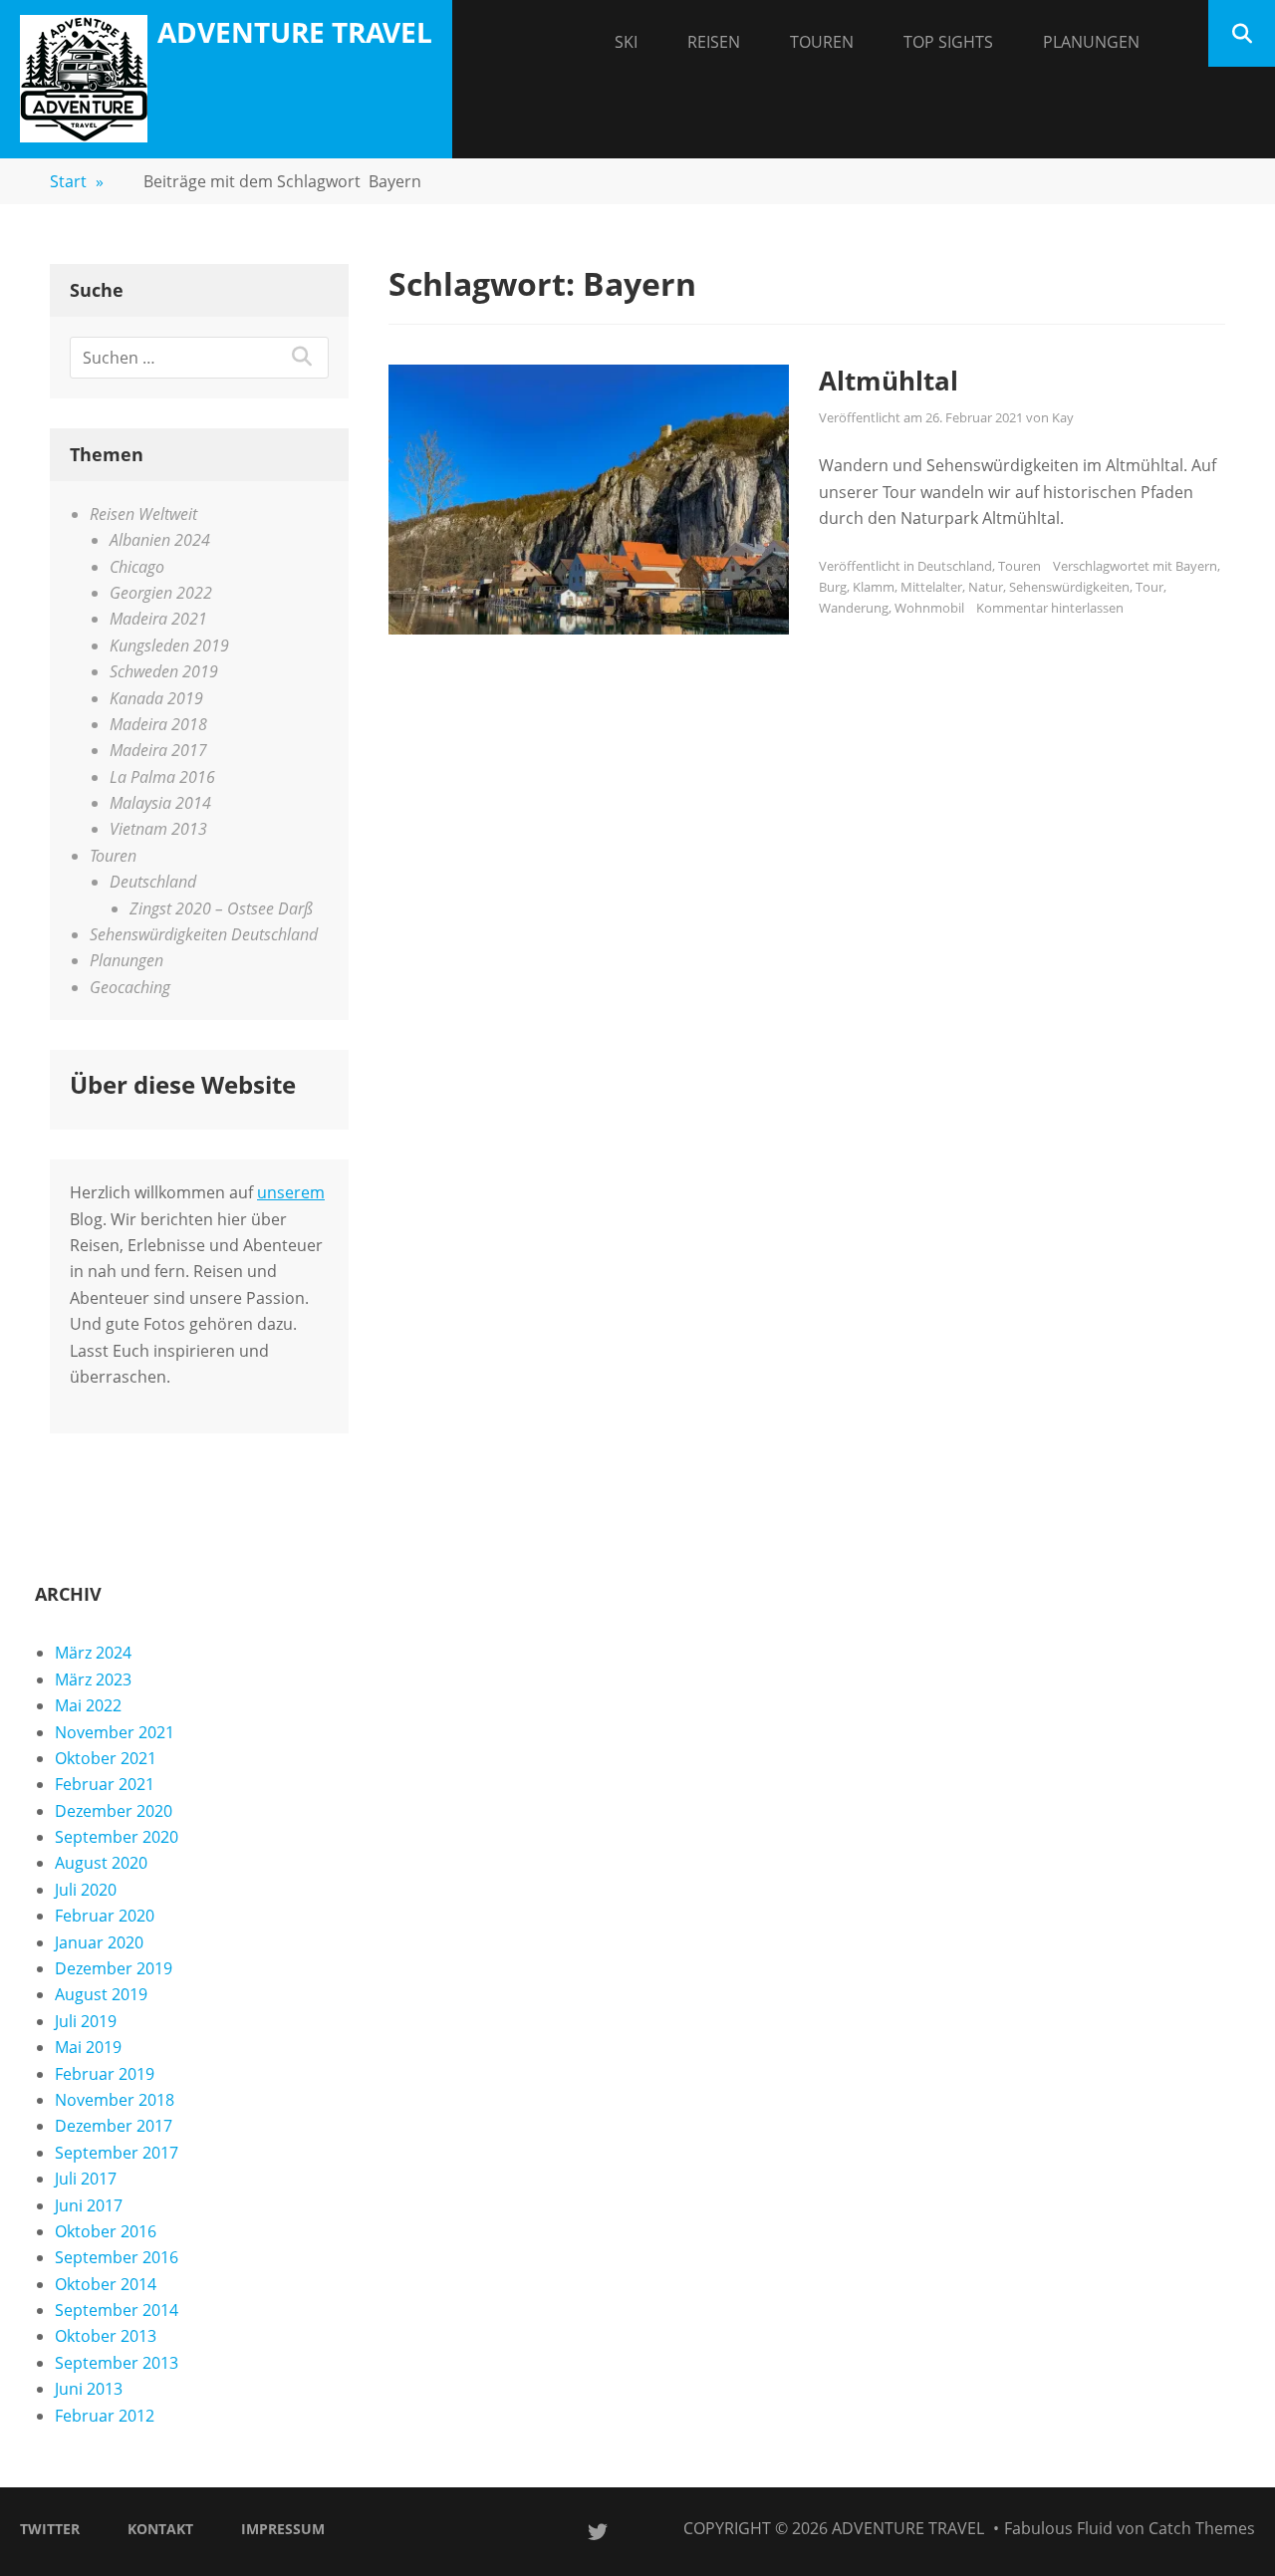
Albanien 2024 (160, 540)
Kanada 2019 (156, 698)
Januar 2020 (99, 1942)
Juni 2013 (89, 2389)
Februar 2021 (105, 1784)
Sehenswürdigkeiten (1069, 587)
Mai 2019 (88, 2047)
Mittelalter (931, 587)
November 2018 (115, 2100)
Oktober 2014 (106, 2284)
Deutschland (955, 566)
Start (77, 181)
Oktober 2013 (106, 2336)
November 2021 (115, 1732)
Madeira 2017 (158, 750)
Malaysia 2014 (160, 803)
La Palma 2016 (162, 777)
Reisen (714, 42)
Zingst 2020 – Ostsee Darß (221, 908)
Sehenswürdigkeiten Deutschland (204, 934)
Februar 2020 (105, 1916)
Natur (986, 587)
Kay (1063, 417)
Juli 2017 (86, 2179)
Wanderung (854, 608)
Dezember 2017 (114, 2126)
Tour (1149, 587)
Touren (822, 42)
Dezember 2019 (114, 1968)
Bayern (1196, 566)
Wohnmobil (929, 608)
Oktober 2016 (106, 2231)
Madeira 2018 (158, 724)
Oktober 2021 (106, 1758)
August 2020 (101, 1863)
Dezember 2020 (114, 1811)
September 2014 (117, 2310)
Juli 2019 (86, 2021)
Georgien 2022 (161, 593)
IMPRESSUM (283, 2529)
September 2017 (117, 2153)
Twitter (50, 2529)
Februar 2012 (105, 2416)
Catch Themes (1202, 2528)
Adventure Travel (295, 32)
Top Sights (948, 42)
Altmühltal (889, 381)
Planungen (1091, 42)
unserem (291, 1192)
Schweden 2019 (164, 671)
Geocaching (130, 987)
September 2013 (117, 2363)
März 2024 (93, 1653)
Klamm (874, 587)
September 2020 (117, 1837)
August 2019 (101, 1994)
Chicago (137, 567)
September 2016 (117, 2257)
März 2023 (93, 1679)
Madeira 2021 (158, 619)
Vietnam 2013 (158, 829)
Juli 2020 (86, 1890)
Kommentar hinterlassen (1050, 608)
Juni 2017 (89, 2205)
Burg (833, 587)
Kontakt (160, 2529)
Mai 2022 (88, 1705)
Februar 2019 (105, 2074)
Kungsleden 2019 (169, 645)
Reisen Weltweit (143, 514)
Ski (626, 42)
